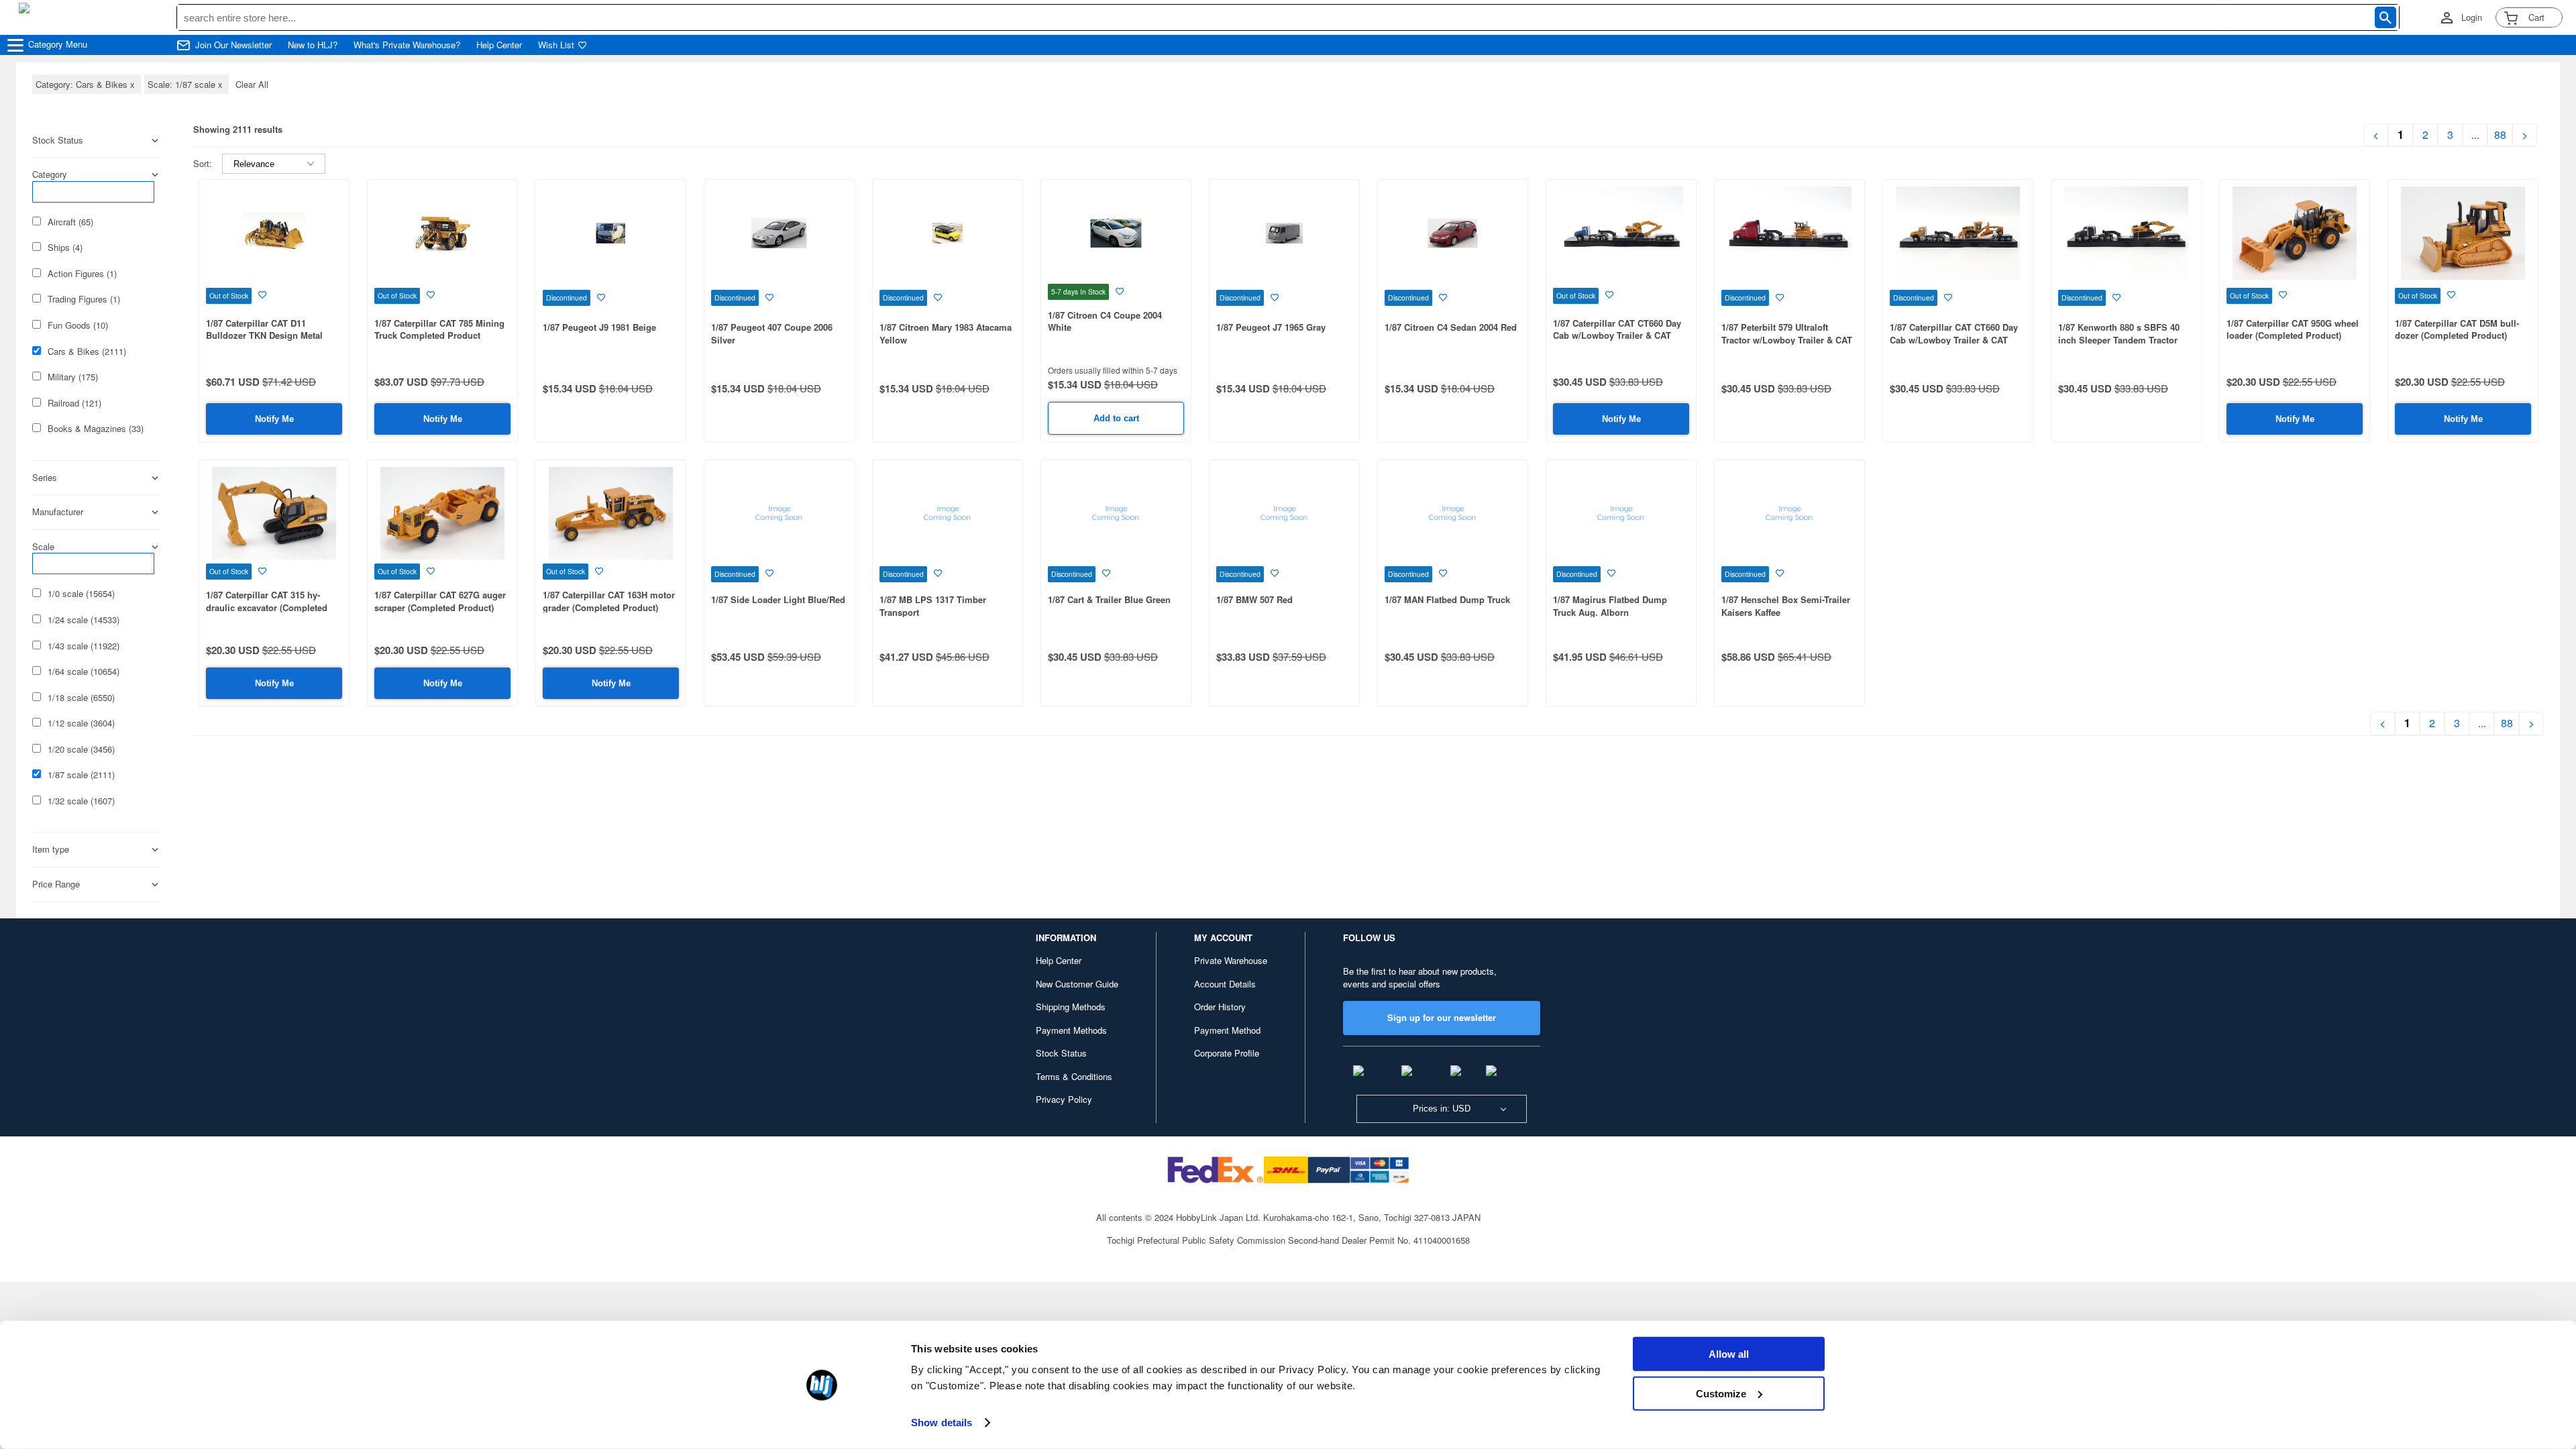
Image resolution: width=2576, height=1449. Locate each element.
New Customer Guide (1077, 984)
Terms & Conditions (1074, 1076)
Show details (942, 1423)
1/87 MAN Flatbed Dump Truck (1447, 599)
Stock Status (1061, 1053)
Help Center (499, 45)
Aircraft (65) (70, 222)
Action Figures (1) (82, 274)
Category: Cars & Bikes (87, 84)
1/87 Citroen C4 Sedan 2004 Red (1451, 327)
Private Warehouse (1231, 960)
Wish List (556, 45)
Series (45, 478)
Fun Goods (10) (78, 325)
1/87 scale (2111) (81, 775)
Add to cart (1116, 418)
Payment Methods (1071, 1030)
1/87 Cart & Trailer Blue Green (1109, 599)
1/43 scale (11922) (84, 646)
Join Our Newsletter (233, 45)
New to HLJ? (313, 45)
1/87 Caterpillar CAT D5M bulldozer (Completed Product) (2457, 329)
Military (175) (73, 377)
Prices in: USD (1442, 1109)
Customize (1721, 1393)
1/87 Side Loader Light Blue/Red (778, 599)
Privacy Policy (1064, 1099)
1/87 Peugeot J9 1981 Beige (599, 327)
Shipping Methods (1071, 1007)
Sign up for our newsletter (1442, 1017)
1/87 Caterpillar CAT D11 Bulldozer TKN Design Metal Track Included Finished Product (274, 335)
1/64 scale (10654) (84, 672)
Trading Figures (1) (84, 299)
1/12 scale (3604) (81, 723)
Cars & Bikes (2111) (87, 352)
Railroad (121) (74, 403)
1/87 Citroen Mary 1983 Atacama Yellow (946, 333)
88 (2500, 135)
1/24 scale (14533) (84, 620)
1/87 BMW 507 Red (1254, 599)
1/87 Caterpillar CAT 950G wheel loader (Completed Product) (2293, 329)
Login (2472, 17)
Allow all (1729, 1354)
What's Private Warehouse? (407, 45)
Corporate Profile (1227, 1053)
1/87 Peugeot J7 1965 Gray (1271, 327)
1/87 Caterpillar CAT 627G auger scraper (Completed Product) (440, 601)
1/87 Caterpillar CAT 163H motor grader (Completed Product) (609, 601)
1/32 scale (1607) (81, 801)
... (2475, 135)
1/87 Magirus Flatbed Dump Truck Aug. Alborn (1610, 606)
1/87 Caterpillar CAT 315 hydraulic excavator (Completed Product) (267, 607)
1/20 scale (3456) (81, 749)
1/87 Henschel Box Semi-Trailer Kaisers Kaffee (1786, 606)
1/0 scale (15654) (81, 594)
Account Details (1225, 984)
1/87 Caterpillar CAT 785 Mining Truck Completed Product (439, 329)
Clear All (252, 84)
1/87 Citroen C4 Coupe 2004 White (1105, 321)
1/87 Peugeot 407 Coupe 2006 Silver (772, 333)
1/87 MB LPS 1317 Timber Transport (933, 606)
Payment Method (1227, 1030)
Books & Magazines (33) (96, 429)
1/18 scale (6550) (81, 698)
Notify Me (274, 419)
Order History (1220, 1007)
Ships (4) (65, 248)
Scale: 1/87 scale (186, 84)
